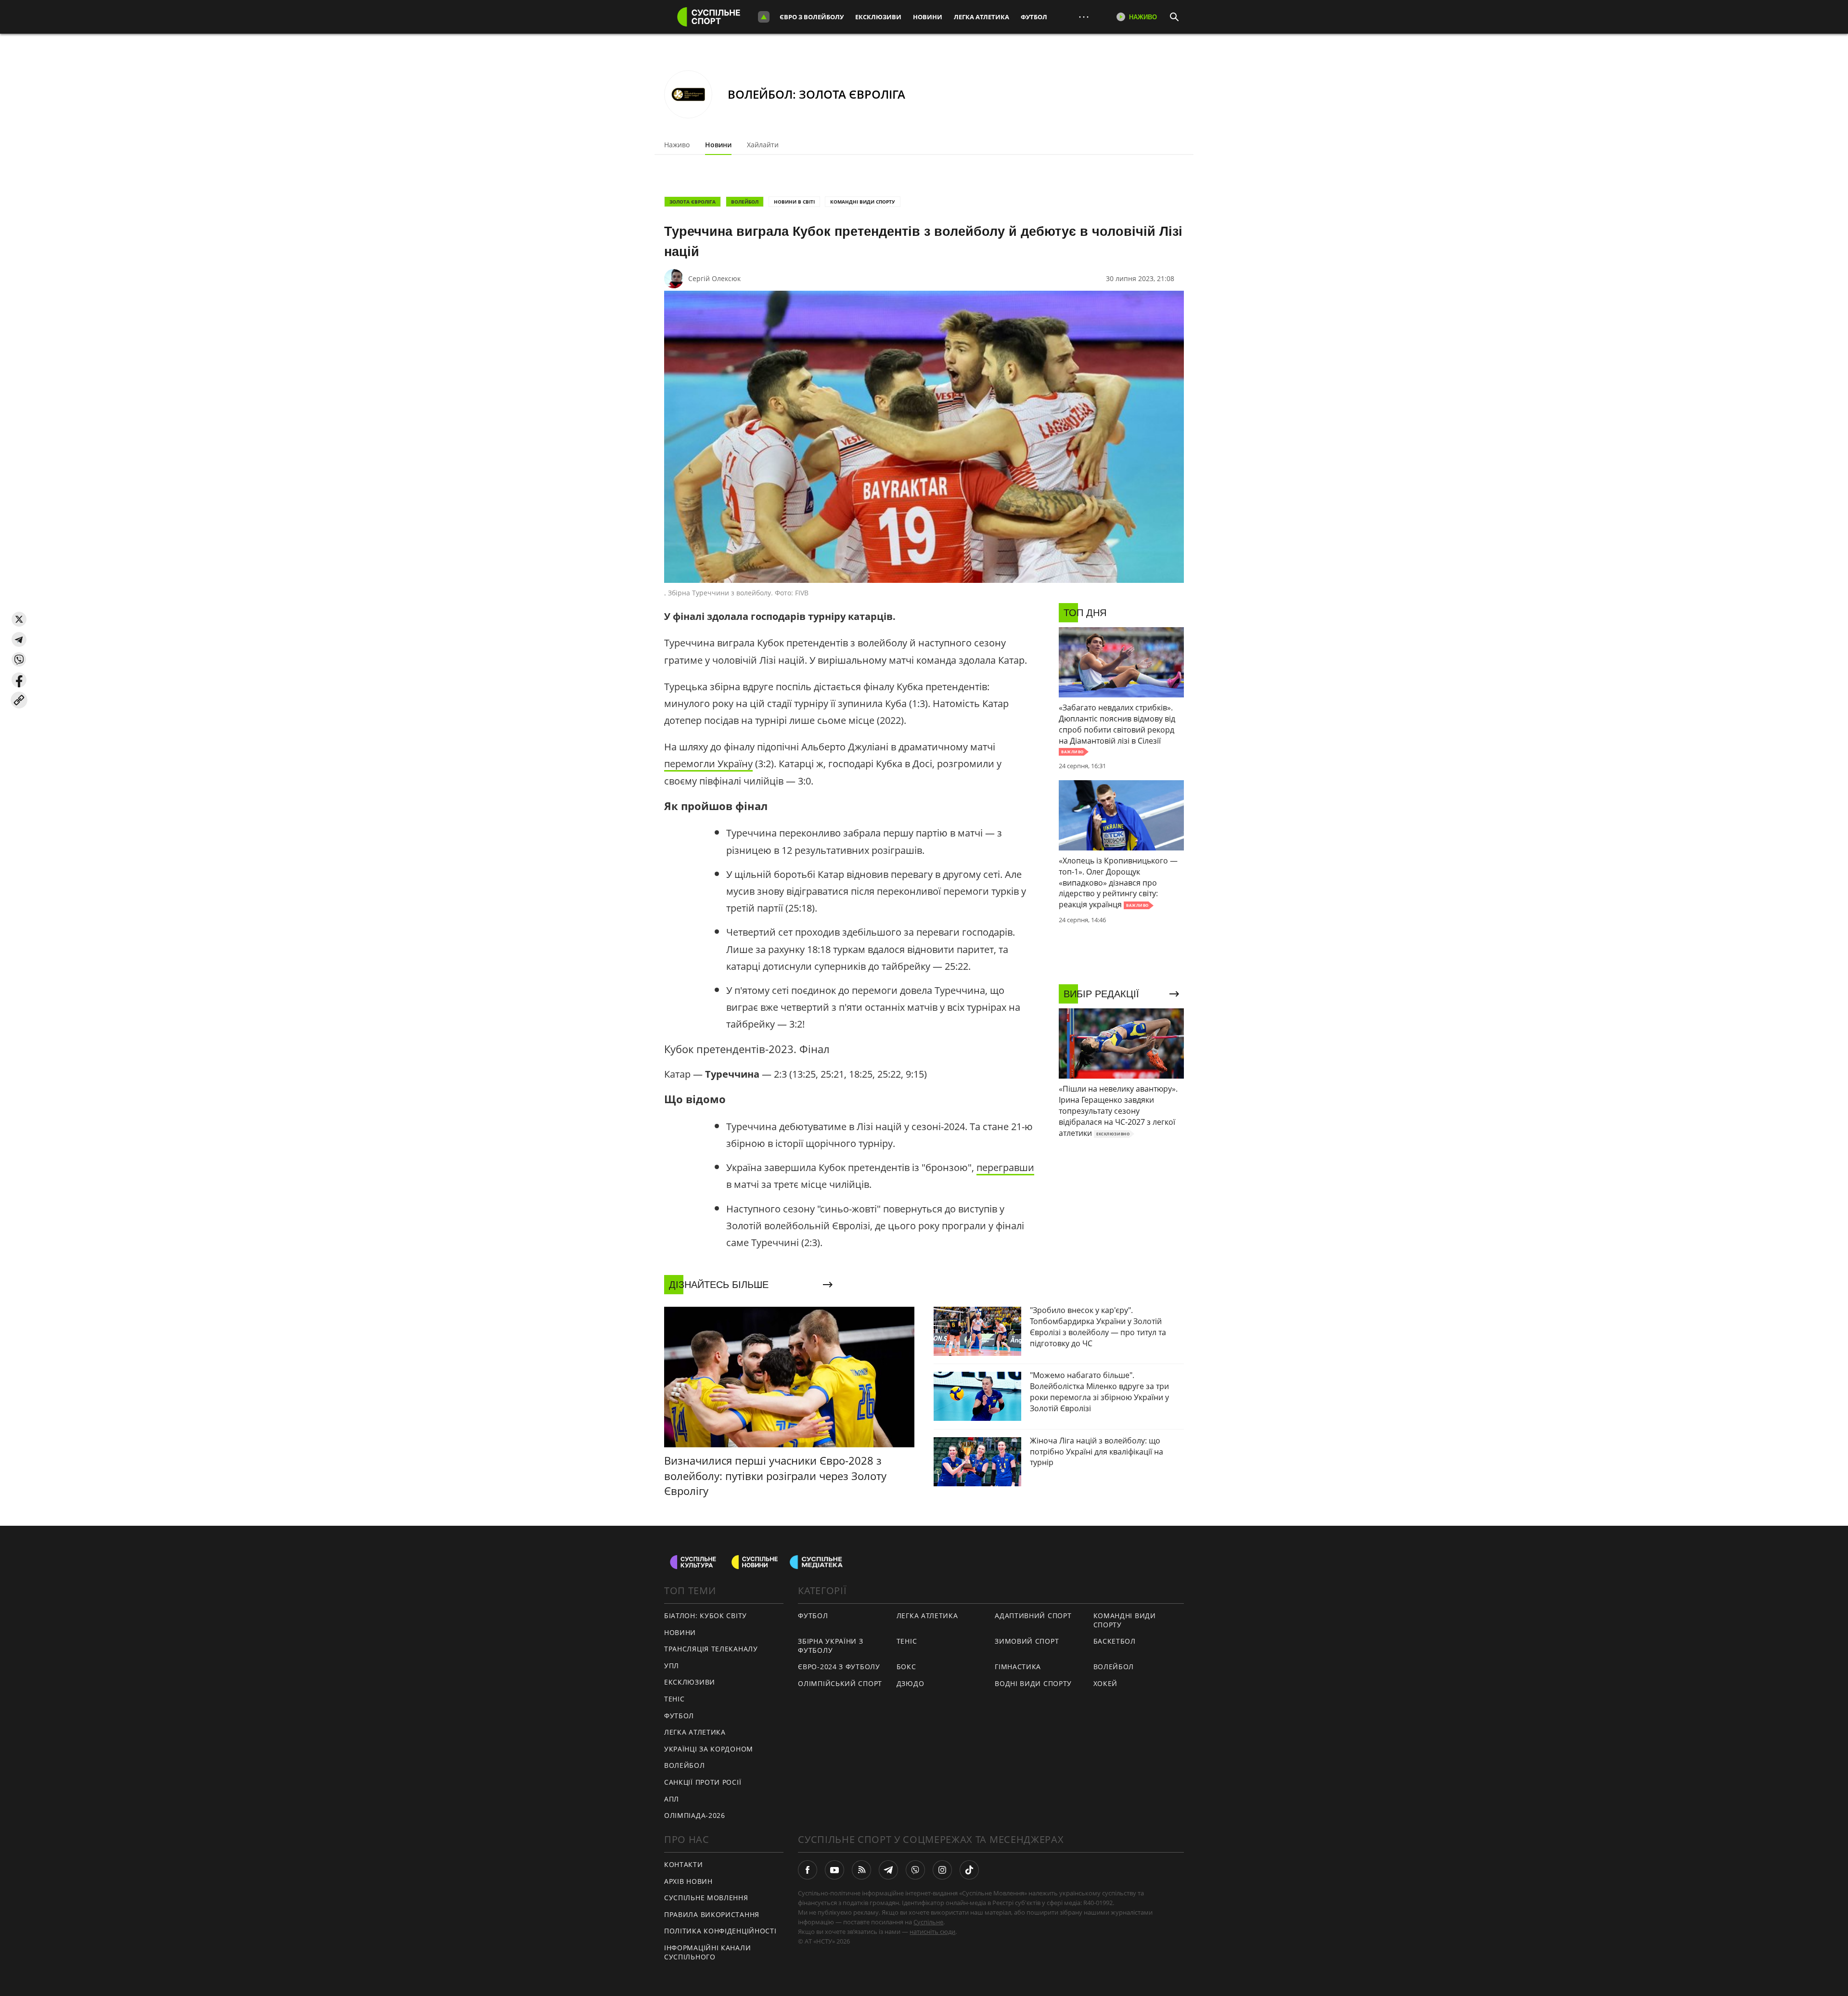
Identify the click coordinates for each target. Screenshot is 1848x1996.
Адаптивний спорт (1033, 1616)
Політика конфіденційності (720, 1931)
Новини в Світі (794, 202)
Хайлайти (763, 145)
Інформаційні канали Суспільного (707, 1952)
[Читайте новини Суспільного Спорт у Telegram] (888, 1870)
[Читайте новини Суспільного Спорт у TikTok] (969, 1870)
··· (1084, 17)
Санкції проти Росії (703, 1782)
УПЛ (672, 1666)
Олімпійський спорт (840, 1683)
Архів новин (688, 1881)
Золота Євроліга (693, 202)
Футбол (1034, 17)
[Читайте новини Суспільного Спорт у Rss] (861, 1870)
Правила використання (712, 1914)
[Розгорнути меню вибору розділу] (764, 17)
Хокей (1106, 1683)
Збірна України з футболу (830, 1646)
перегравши (1005, 1167)
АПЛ (672, 1799)
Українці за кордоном (709, 1749)
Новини (928, 17)
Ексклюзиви (878, 17)
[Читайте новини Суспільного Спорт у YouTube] (834, 1870)
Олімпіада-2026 (695, 1815)
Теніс (674, 1699)
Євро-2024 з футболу (839, 1667)
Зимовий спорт (1027, 1641)
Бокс (906, 1667)
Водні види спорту (1033, 1683)
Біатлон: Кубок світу (706, 1616)
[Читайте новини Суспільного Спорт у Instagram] (942, 1870)
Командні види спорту (863, 202)
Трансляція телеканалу (711, 1649)
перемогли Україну (708, 764)
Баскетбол (1115, 1641)
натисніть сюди (932, 1932)
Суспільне (928, 1922)
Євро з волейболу (812, 17)
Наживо (677, 145)
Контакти (684, 1864)
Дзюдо (911, 1683)
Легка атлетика (982, 17)
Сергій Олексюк (714, 278)
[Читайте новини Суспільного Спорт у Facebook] (808, 1870)
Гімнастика (1018, 1667)
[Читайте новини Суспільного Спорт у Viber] (915, 1870)
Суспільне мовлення (706, 1898)
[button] (19, 619)
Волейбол (745, 202)
